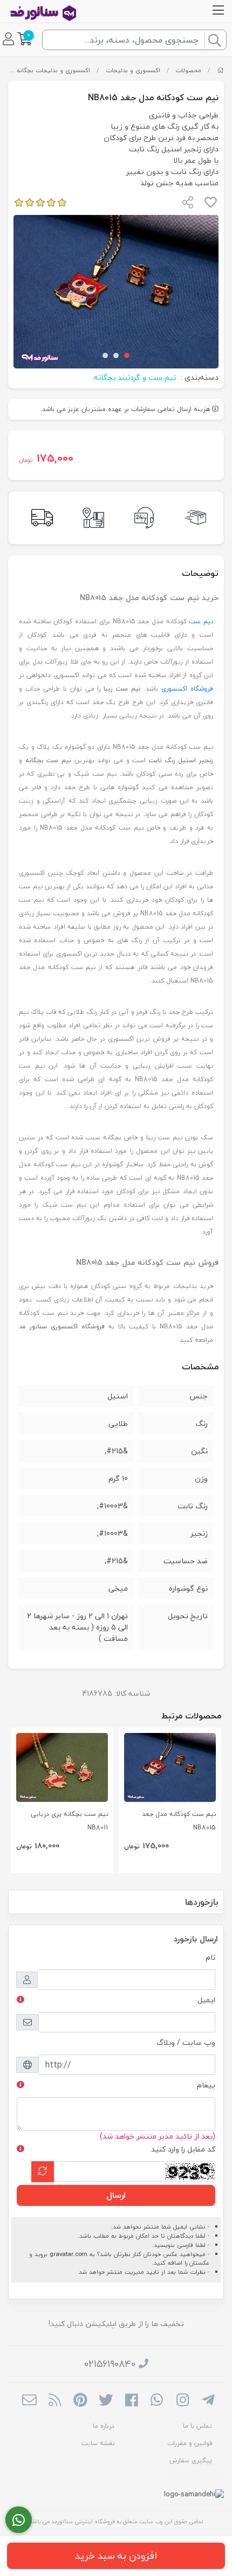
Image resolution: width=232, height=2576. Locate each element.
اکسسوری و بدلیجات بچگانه (53, 70)
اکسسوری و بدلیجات (133, 70)
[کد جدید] (43, 2172)
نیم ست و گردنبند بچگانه (135, 377)
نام (210, 1957)
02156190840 (110, 2364)
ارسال (116, 2195)
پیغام (206, 2085)
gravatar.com (69, 2254)
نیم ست (201, 621)
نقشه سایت (98, 2443)
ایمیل (206, 2000)
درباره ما (104, 2426)
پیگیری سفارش (191, 2460)
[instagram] (183, 2401)
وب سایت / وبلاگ (186, 2042)
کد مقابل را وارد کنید (183, 2149)
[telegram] (208, 2401)
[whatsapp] (157, 2401)
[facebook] (131, 2401)
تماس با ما (197, 2426)
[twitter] (106, 2401)
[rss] (55, 2401)
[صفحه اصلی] (220, 70)
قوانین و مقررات (190, 2443)
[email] (29, 2401)
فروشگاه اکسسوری (187, 689)
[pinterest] (80, 2401)
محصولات (188, 70)
